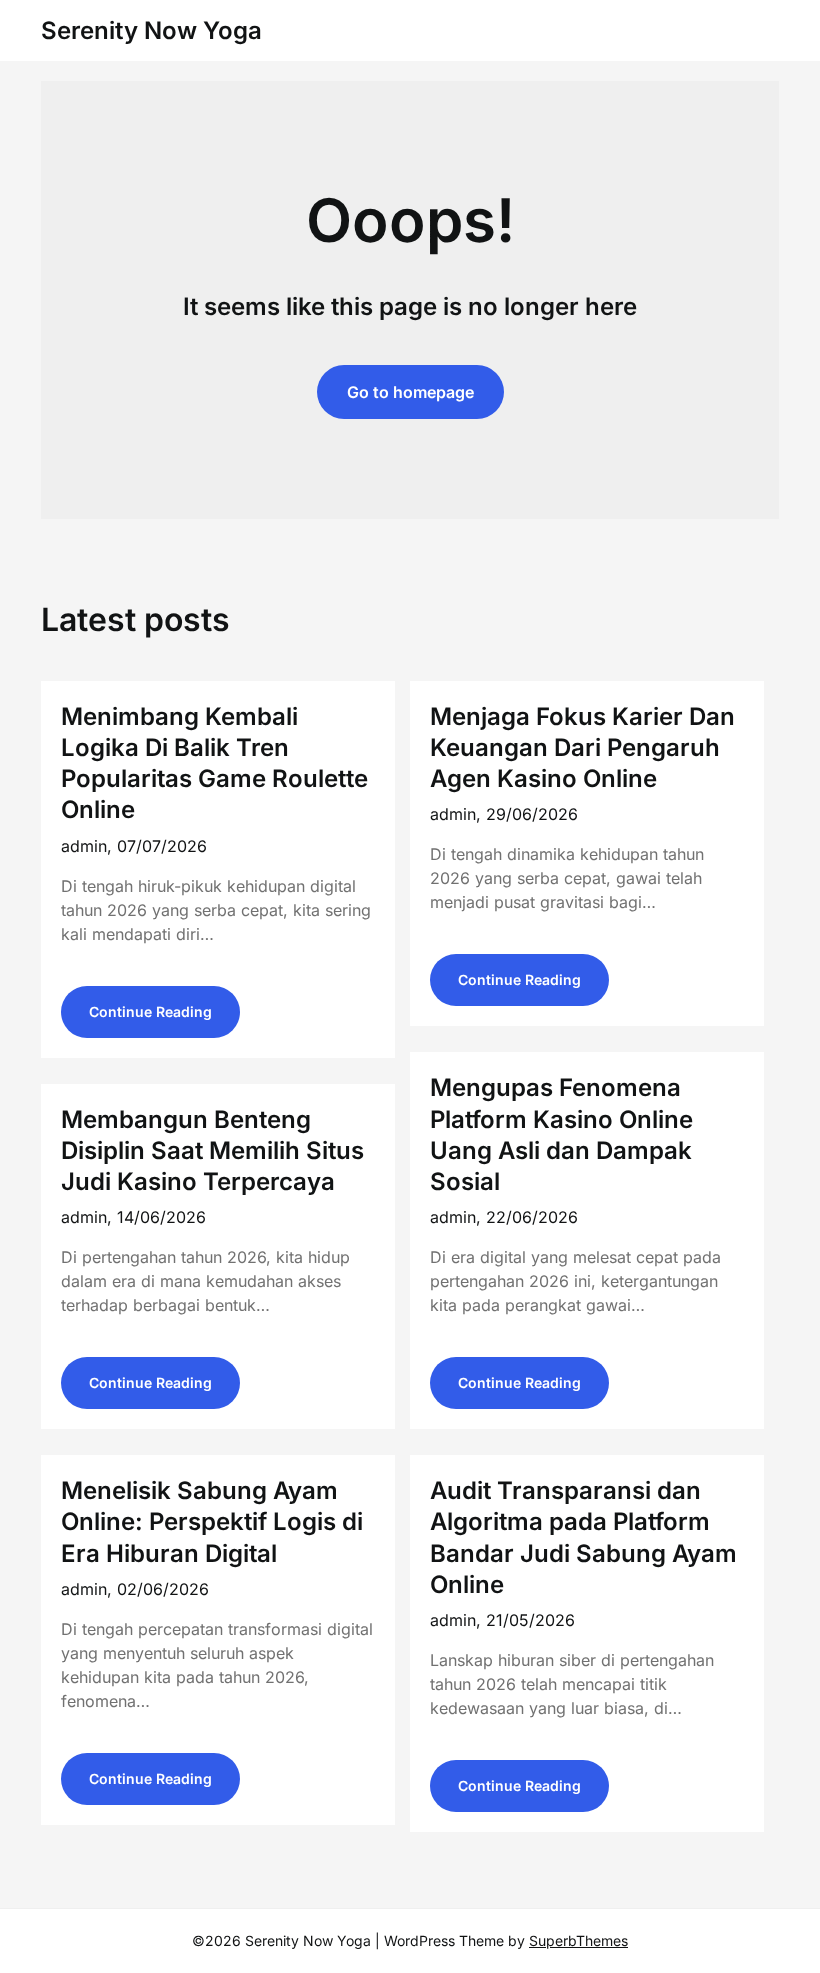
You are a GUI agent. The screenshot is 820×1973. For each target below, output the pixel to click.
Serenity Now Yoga (151, 30)
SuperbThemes (578, 1940)
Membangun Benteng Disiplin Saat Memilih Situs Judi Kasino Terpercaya (212, 1150)
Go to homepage (410, 392)
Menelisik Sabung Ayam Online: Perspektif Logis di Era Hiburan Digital (212, 1521)
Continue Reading (150, 1011)
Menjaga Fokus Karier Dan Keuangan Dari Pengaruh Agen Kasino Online (582, 747)
